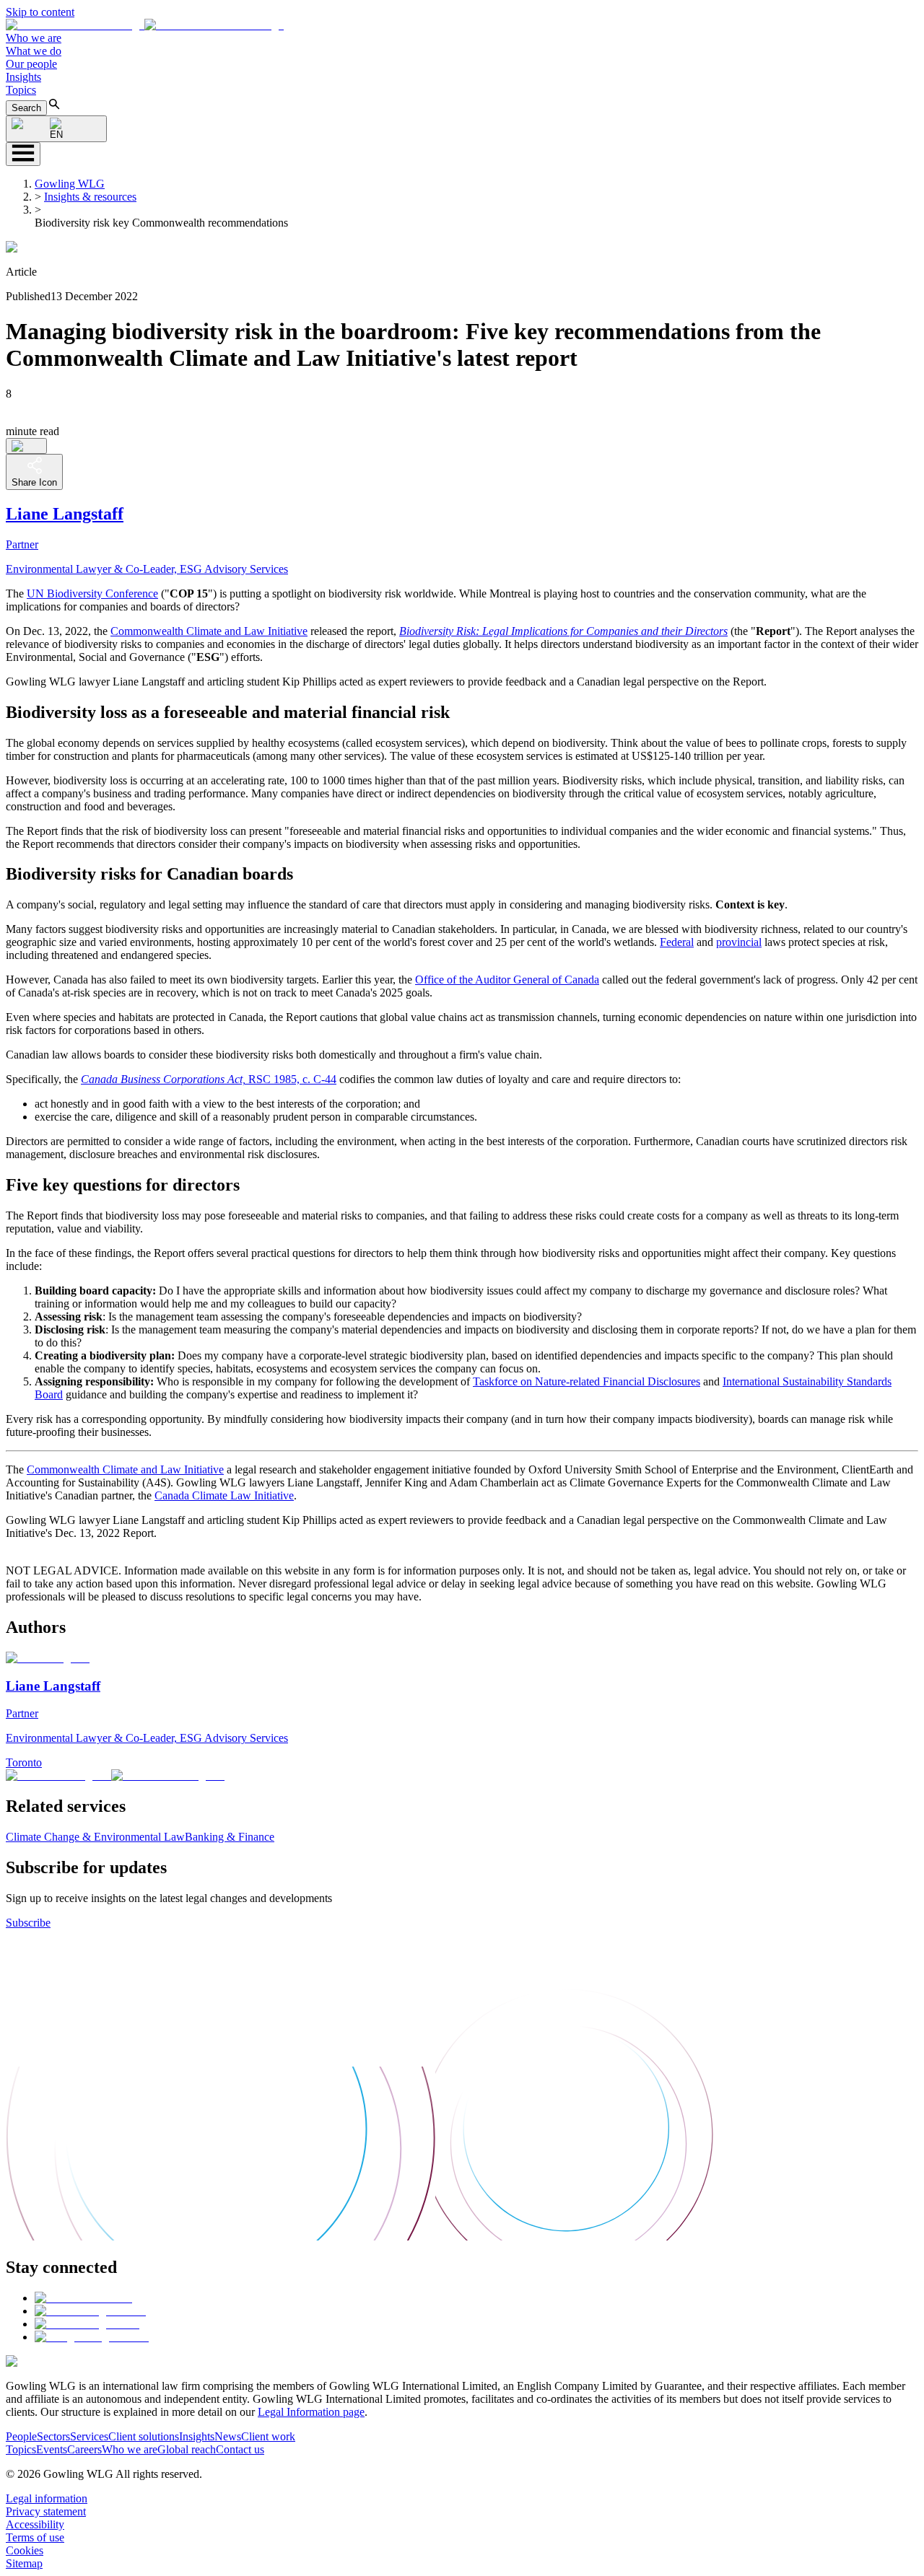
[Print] (26, 446)
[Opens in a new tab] (83, 2298)
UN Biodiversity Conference (92, 593)
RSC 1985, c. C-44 (209, 1079)
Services (89, 2436)
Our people (31, 64)
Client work (268, 2436)
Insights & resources (90, 197)
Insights (23, 77)
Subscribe (28, 1923)
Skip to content (40, 12)
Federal (677, 942)
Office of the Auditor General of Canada (507, 980)
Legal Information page (311, 2412)
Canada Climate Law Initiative (224, 1495)
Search (26, 108)
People (21, 2436)
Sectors (53, 2436)
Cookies (25, 2550)
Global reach (187, 2449)
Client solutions (144, 2436)
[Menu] (23, 154)
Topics (21, 90)
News (228, 2436)
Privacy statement (46, 2511)
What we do (34, 51)
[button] (145, 25)
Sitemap (24, 2563)
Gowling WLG (70, 184)
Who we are (34, 38)
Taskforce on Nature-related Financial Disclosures (587, 1381)
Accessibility (35, 2524)
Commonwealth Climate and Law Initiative (209, 631)
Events (52, 2449)
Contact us (240, 2449)
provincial (739, 942)
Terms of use (35, 2537)
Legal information (47, 2498)
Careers (84, 2449)
